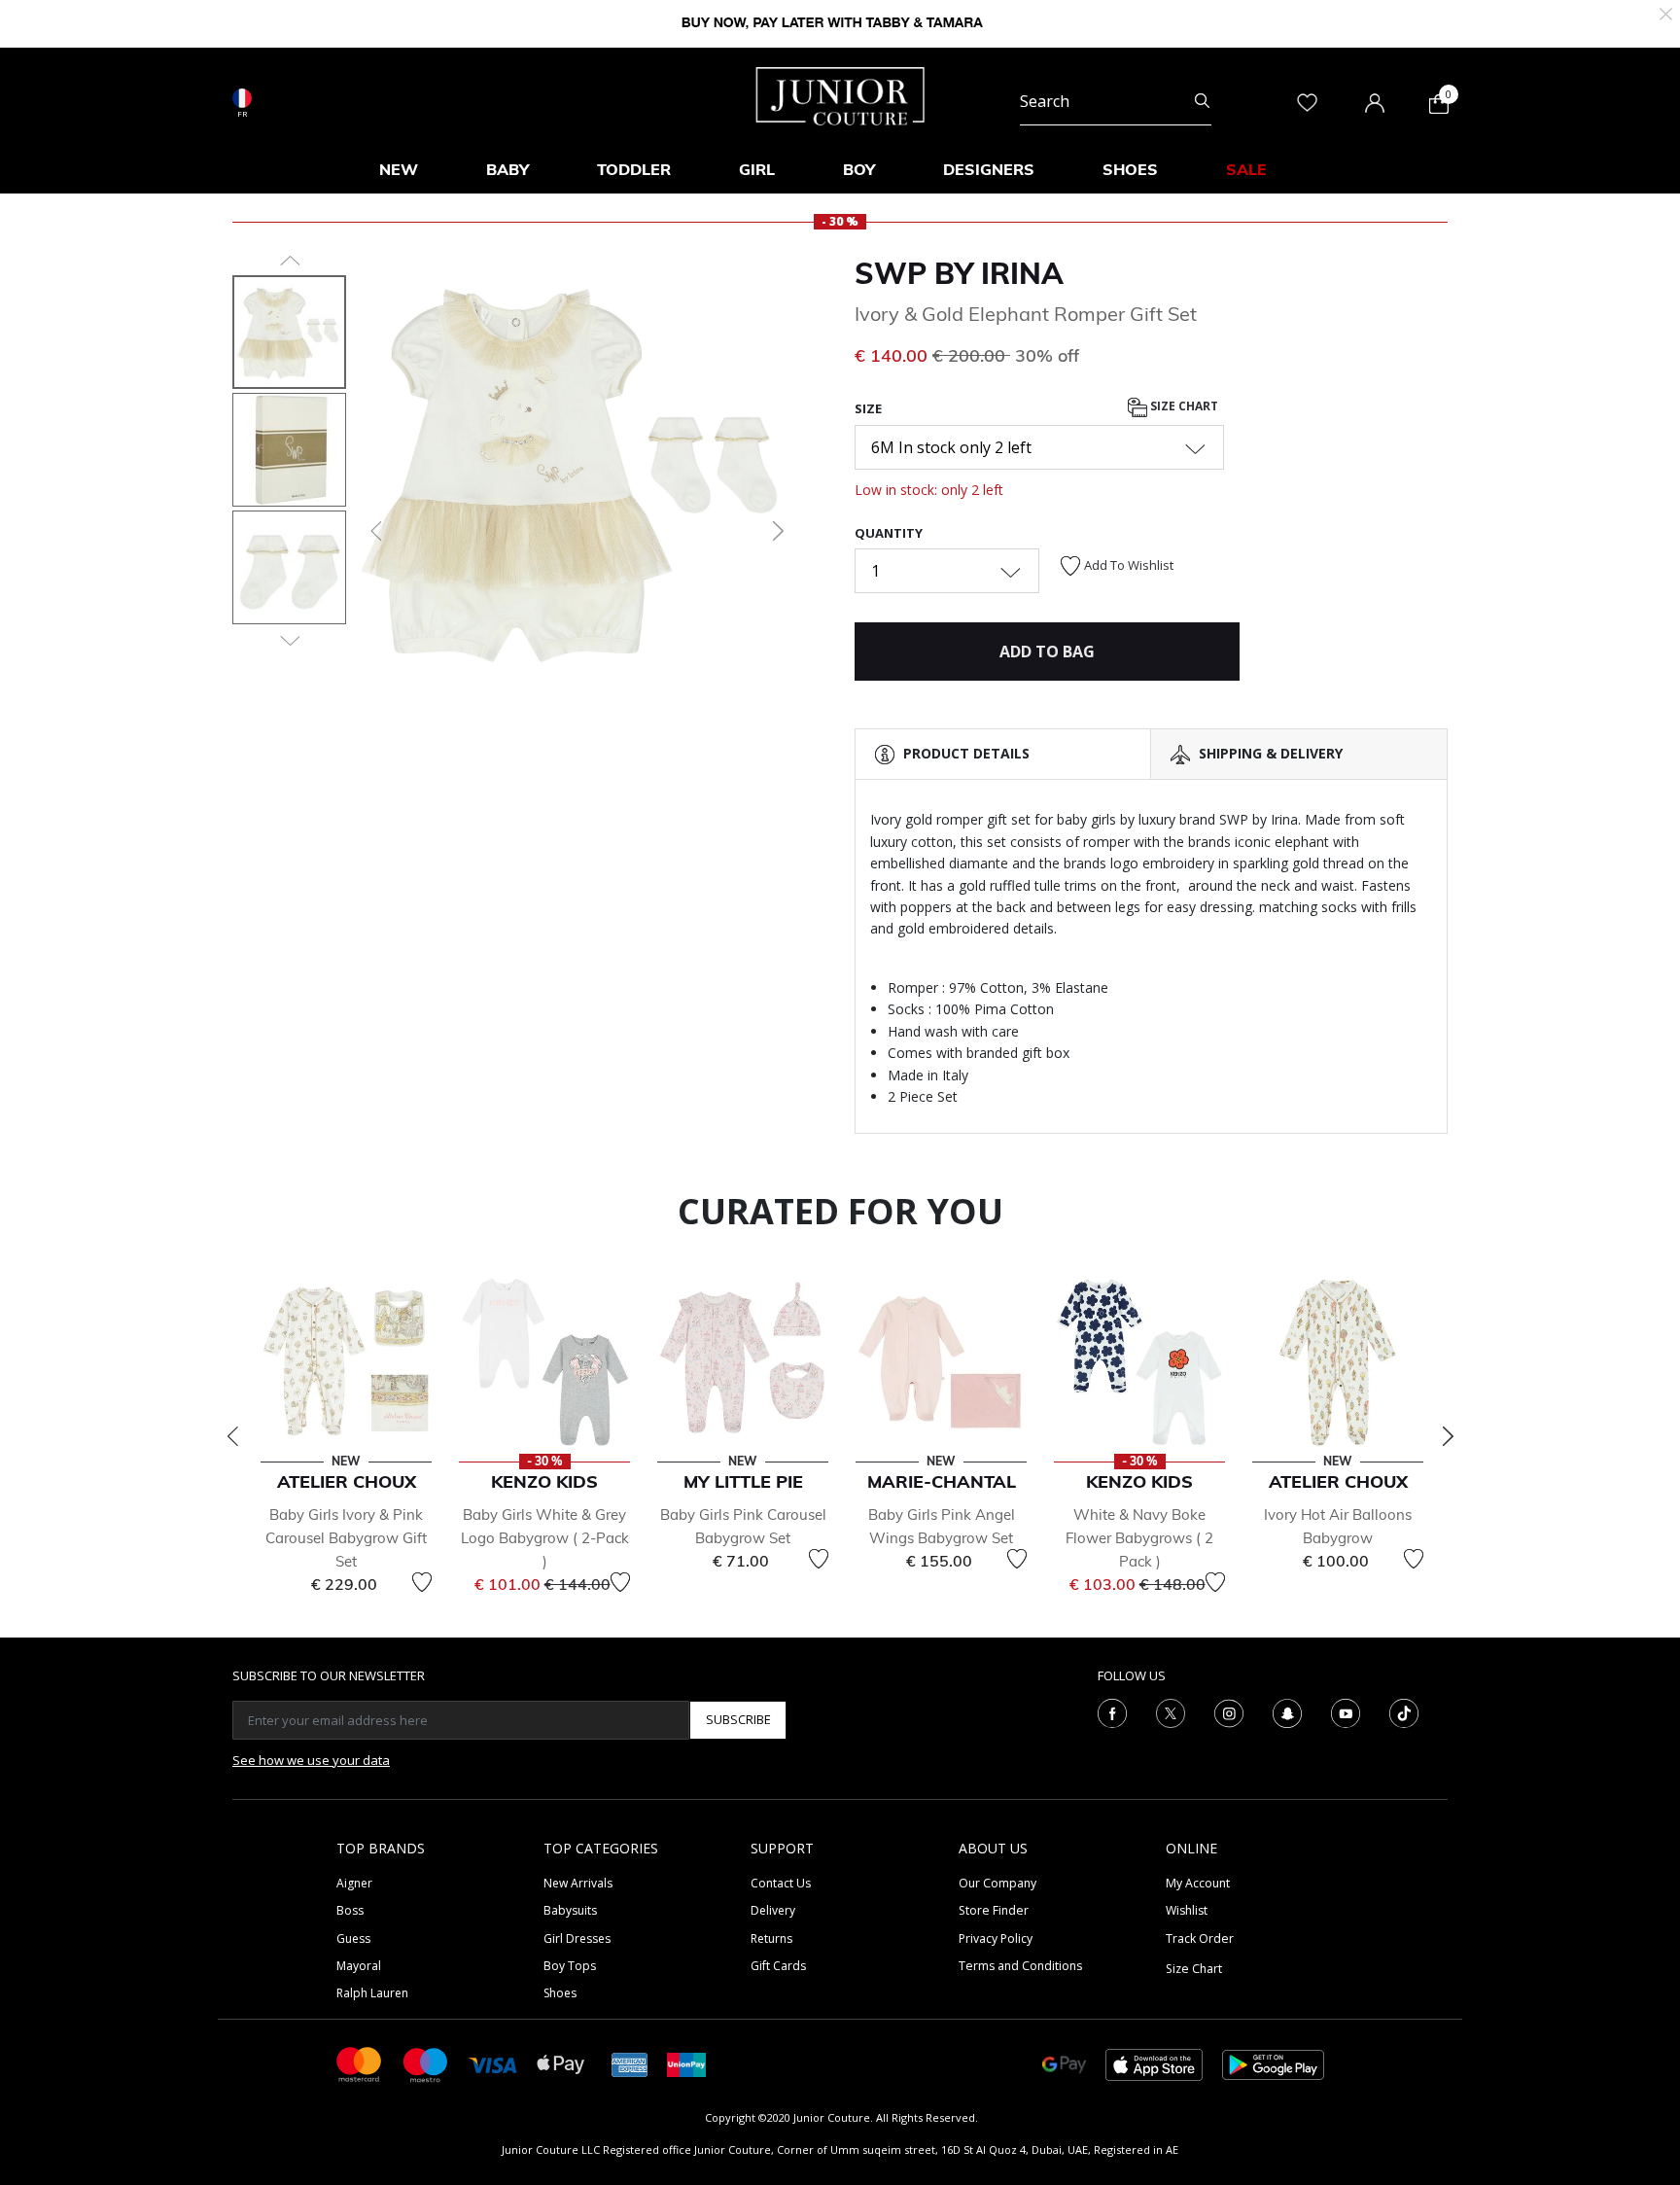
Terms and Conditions (1020, 1966)
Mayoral (359, 1966)
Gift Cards (778, 1966)
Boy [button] (859, 169)
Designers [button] (989, 169)
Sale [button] (1246, 169)
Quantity (889, 533)
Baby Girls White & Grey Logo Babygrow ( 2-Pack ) (545, 1538)
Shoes (560, 1993)
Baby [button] (507, 169)
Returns (771, 1938)
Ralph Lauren (372, 1993)
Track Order (1200, 1938)
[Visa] (493, 2064)
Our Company (997, 1883)
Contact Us (781, 1883)
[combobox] (1116, 101)
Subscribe (738, 1719)
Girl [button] (757, 169)
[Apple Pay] (561, 2063)
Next (1448, 1436)
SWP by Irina (959, 273)
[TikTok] (1404, 1711)
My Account (1198, 1883)
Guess (353, 1938)
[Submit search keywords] (1202, 101)
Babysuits (570, 1910)
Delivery (773, 1910)
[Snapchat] (1287, 1711)
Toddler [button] (634, 169)
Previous (232, 1436)
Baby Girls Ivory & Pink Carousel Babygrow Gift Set (346, 1538)
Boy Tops (570, 1966)
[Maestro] (426, 2063)
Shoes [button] (1130, 169)
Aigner (354, 1883)
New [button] (399, 169)
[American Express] (630, 2063)
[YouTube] (1346, 1711)
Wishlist (1187, 1910)
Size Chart (1183, 407)
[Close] (1666, 12)
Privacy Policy (996, 1938)
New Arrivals (578, 1883)
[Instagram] (1229, 1711)
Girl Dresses (577, 1938)
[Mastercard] (360, 2063)
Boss (350, 1910)
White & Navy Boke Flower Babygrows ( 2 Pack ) (1139, 1538)
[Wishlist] (422, 1582)
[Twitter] (1171, 1711)
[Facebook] (1112, 1711)
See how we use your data (311, 1760)
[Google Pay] (1064, 2063)
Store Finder (994, 1910)
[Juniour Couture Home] (840, 94)
